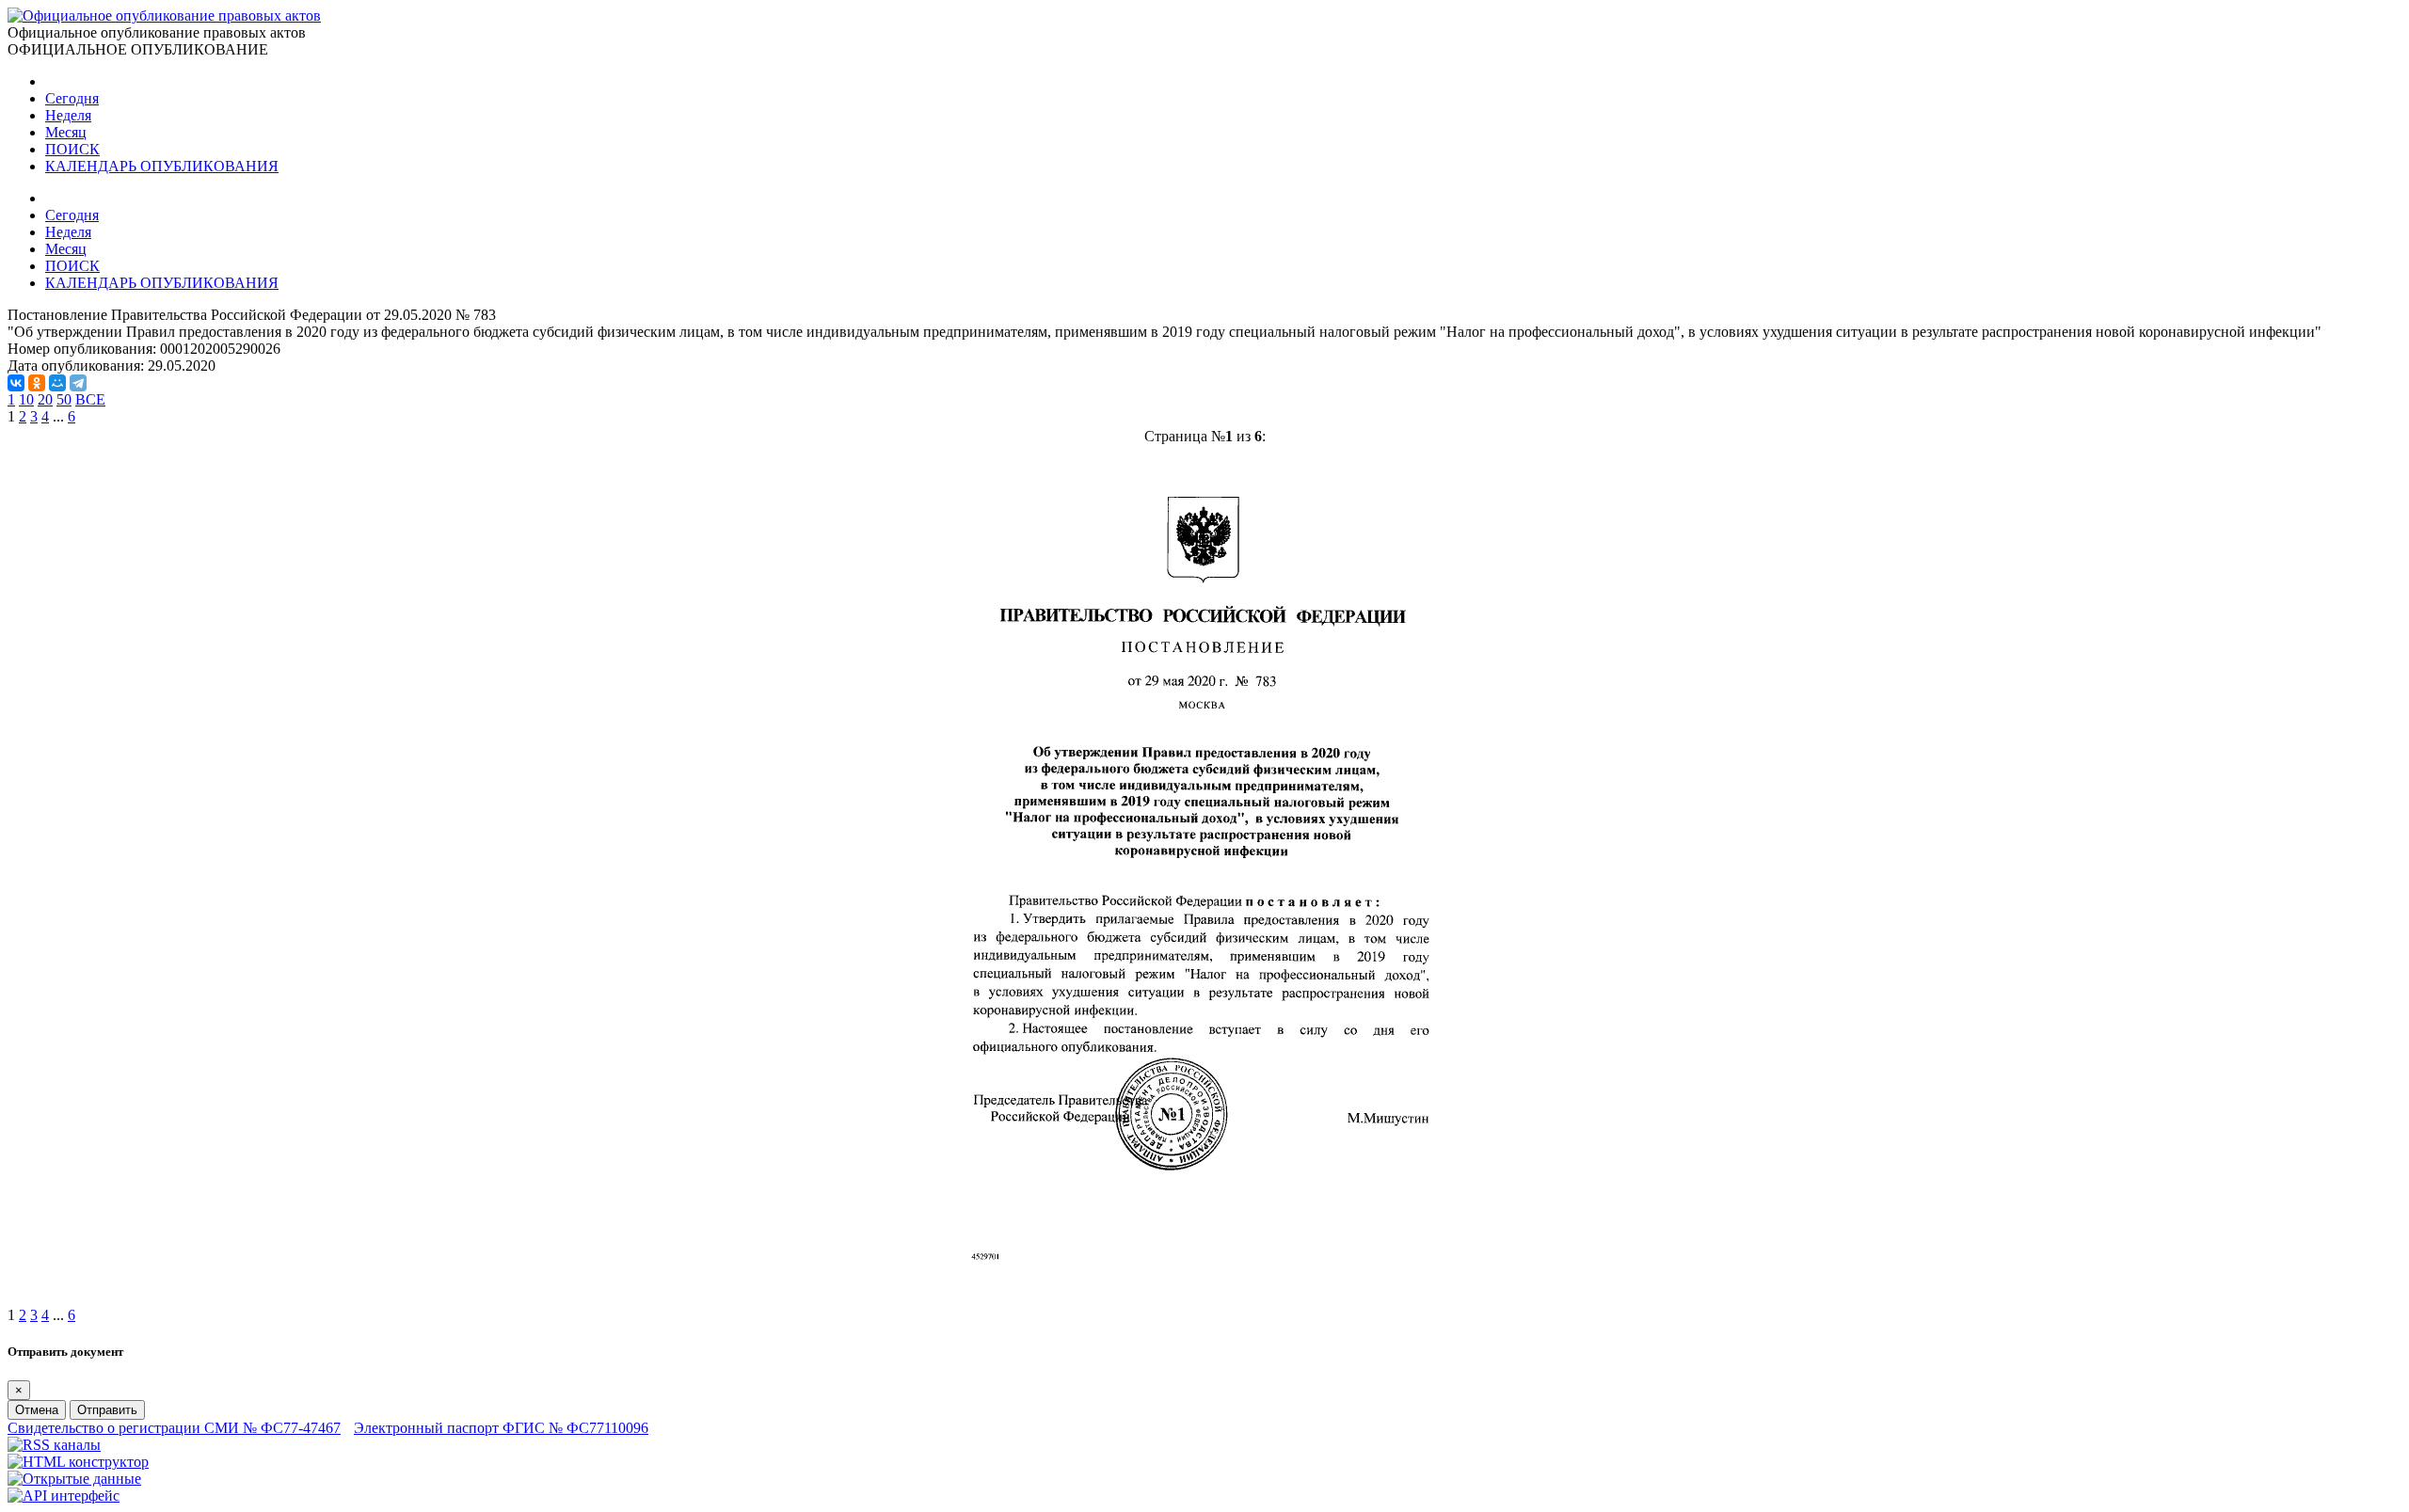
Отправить (107, 1410)
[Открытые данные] (74, 1479)
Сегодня (72, 98)
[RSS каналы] (54, 1445)
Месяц (66, 132)
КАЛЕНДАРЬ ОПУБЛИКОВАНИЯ (162, 166)
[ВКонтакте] (16, 383)
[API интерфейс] (64, 1496)
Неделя (68, 115)
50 (64, 399)
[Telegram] (78, 383)
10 (26, 399)
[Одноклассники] (37, 383)
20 (45, 399)
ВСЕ (90, 399)
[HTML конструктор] (78, 1462)
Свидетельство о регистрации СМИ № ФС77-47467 (174, 1428)
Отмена (37, 1410)
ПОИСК (72, 149)
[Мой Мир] (57, 383)
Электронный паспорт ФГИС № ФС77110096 (501, 1428)
